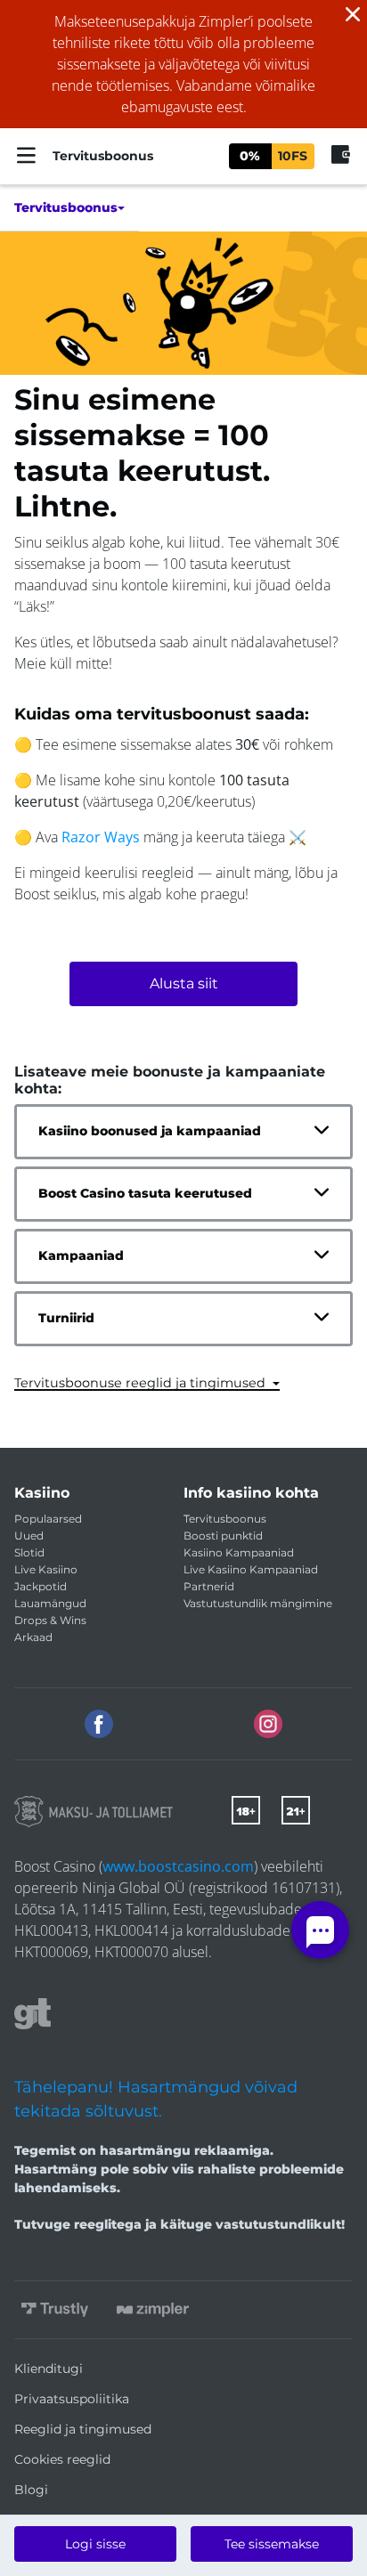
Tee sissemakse (272, 2544)
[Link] (94, 1812)
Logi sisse (95, 2544)
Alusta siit (184, 983)
